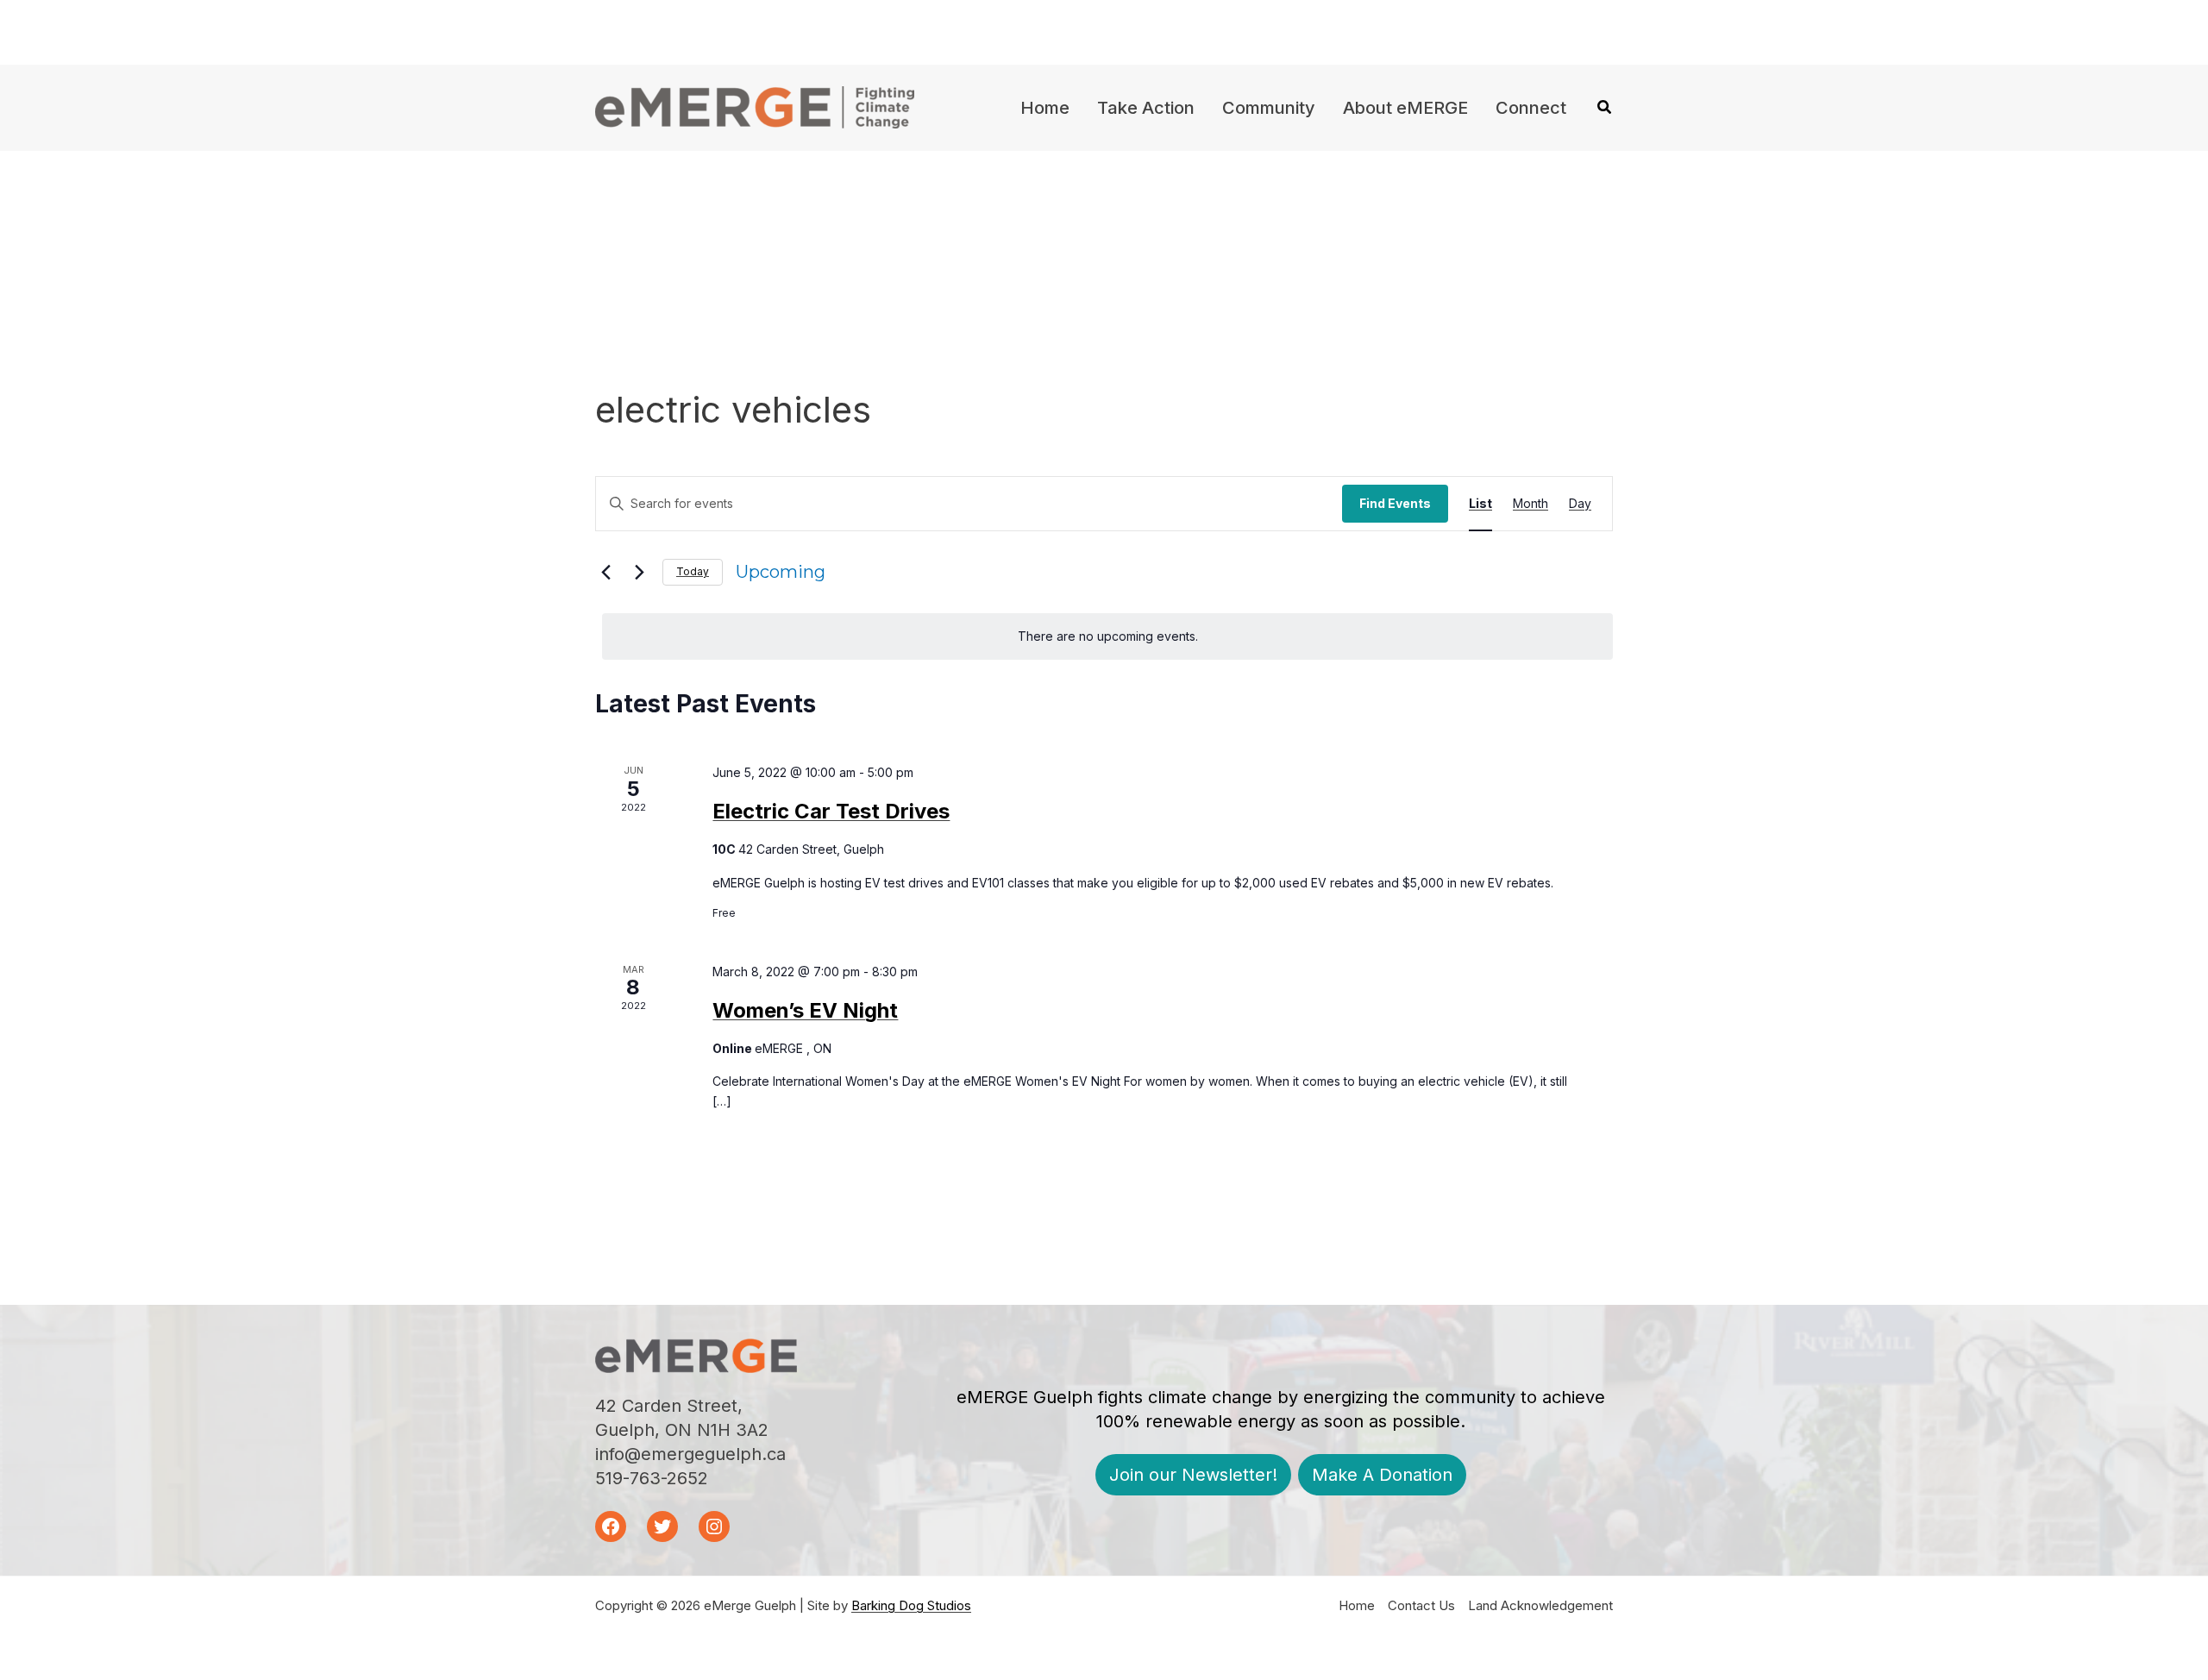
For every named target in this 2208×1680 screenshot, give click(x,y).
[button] (1605, 109)
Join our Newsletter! (1193, 1475)
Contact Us (1421, 1605)
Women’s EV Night (805, 1010)
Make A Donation (1382, 1475)
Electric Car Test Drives (831, 811)
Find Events (1395, 503)
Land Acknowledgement (1540, 1605)
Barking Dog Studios (911, 1605)
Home (1357, 1605)
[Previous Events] (605, 572)
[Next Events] (639, 572)
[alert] (1107, 637)
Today (693, 571)
